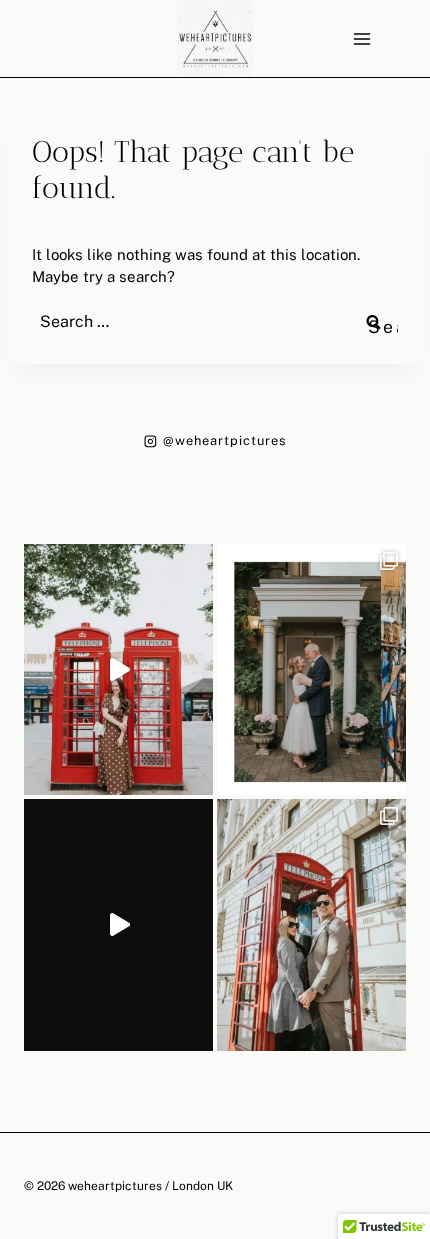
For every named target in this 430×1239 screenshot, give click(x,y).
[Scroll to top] (414, 1077)
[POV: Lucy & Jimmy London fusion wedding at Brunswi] (118, 924)
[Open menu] (361, 38)
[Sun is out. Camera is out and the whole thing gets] (311, 924)
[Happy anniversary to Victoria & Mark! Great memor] (311, 669)
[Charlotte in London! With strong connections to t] (118, 669)
